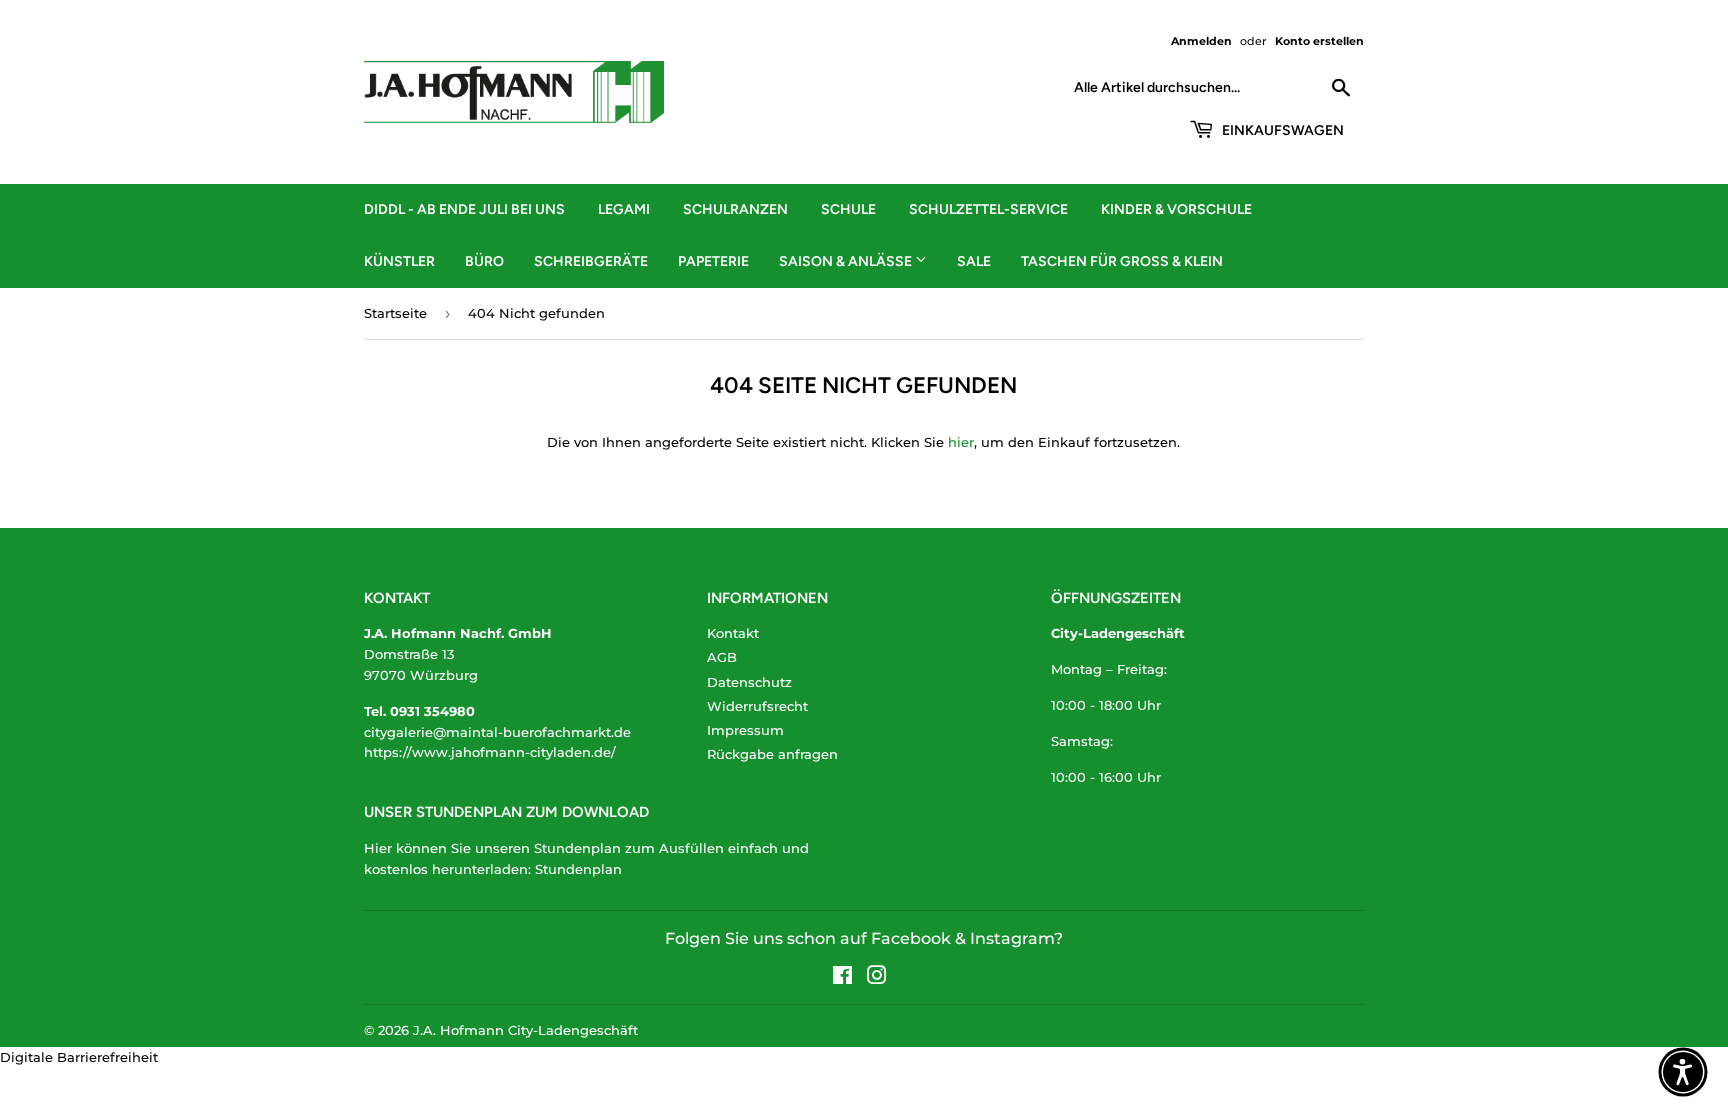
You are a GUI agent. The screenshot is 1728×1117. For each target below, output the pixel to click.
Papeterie (713, 261)
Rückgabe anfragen (772, 754)
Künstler (399, 261)
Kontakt (733, 633)
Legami (624, 209)
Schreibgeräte (591, 261)
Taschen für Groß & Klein (1122, 261)
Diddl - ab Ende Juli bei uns (464, 209)
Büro (484, 261)
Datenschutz (749, 682)
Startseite (395, 313)
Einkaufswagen (1281, 130)
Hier (378, 848)
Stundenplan (578, 869)
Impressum (745, 730)
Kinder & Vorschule (1176, 209)
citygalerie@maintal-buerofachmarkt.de (497, 732)
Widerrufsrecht (757, 706)
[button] (1683, 1072)
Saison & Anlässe (847, 261)
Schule (848, 209)
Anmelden (1201, 41)
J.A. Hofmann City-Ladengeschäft (525, 1030)
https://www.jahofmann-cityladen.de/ (490, 752)
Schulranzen (735, 209)
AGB (722, 657)
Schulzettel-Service (988, 209)
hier (961, 442)
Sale (974, 261)
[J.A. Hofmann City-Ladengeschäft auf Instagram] (877, 978)
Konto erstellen (1319, 41)
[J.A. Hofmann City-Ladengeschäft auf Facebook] (842, 978)
